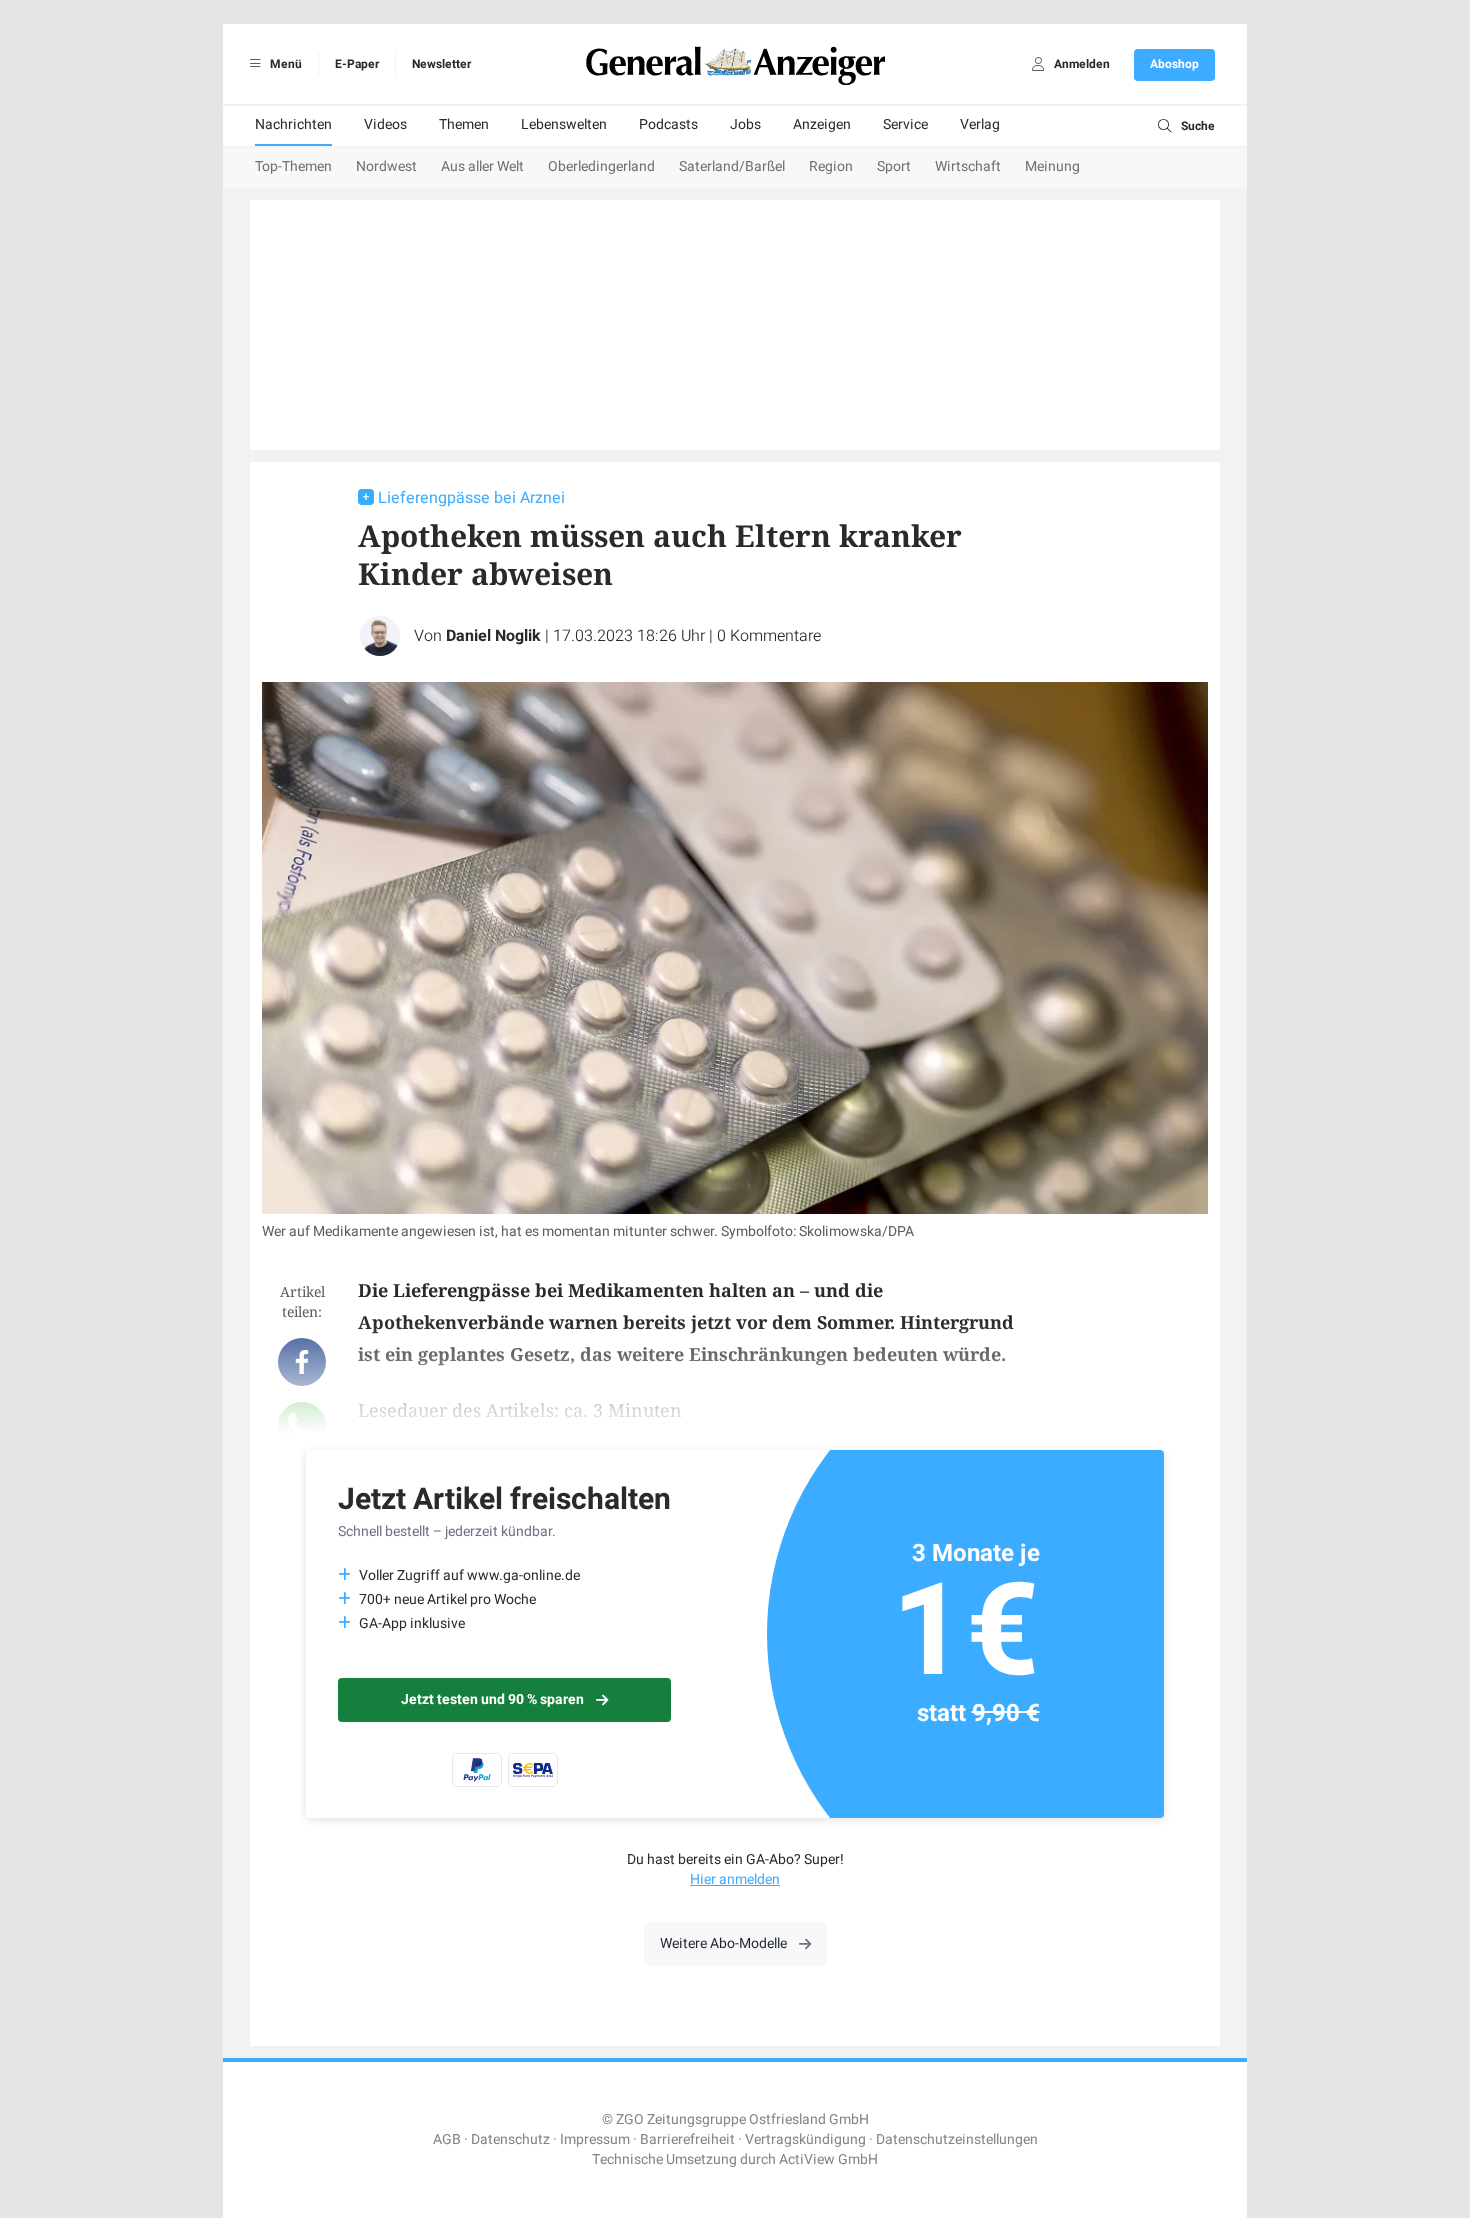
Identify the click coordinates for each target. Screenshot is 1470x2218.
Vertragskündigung (805, 2139)
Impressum (595, 2139)
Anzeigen (822, 124)
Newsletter (441, 64)
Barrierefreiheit (687, 2139)
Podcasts (668, 124)
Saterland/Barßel (732, 166)
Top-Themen (293, 166)
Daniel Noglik (493, 636)
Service (905, 124)
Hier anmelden (735, 1879)
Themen (464, 124)
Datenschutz (510, 2139)
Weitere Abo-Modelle (723, 1943)
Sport (894, 166)
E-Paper (357, 64)
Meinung (1052, 166)
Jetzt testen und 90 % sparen (492, 1699)
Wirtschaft (968, 166)
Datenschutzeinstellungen (957, 2139)
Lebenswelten (564, 124)
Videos (385, 124)
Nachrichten (293, 124)
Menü (284, 64)
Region (831, 166)
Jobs (745, 124)
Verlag (980, 124)
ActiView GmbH (828, 2159)
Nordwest (386, 166)
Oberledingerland (601, 166)
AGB (447, 2139)
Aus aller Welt (482, 166)
